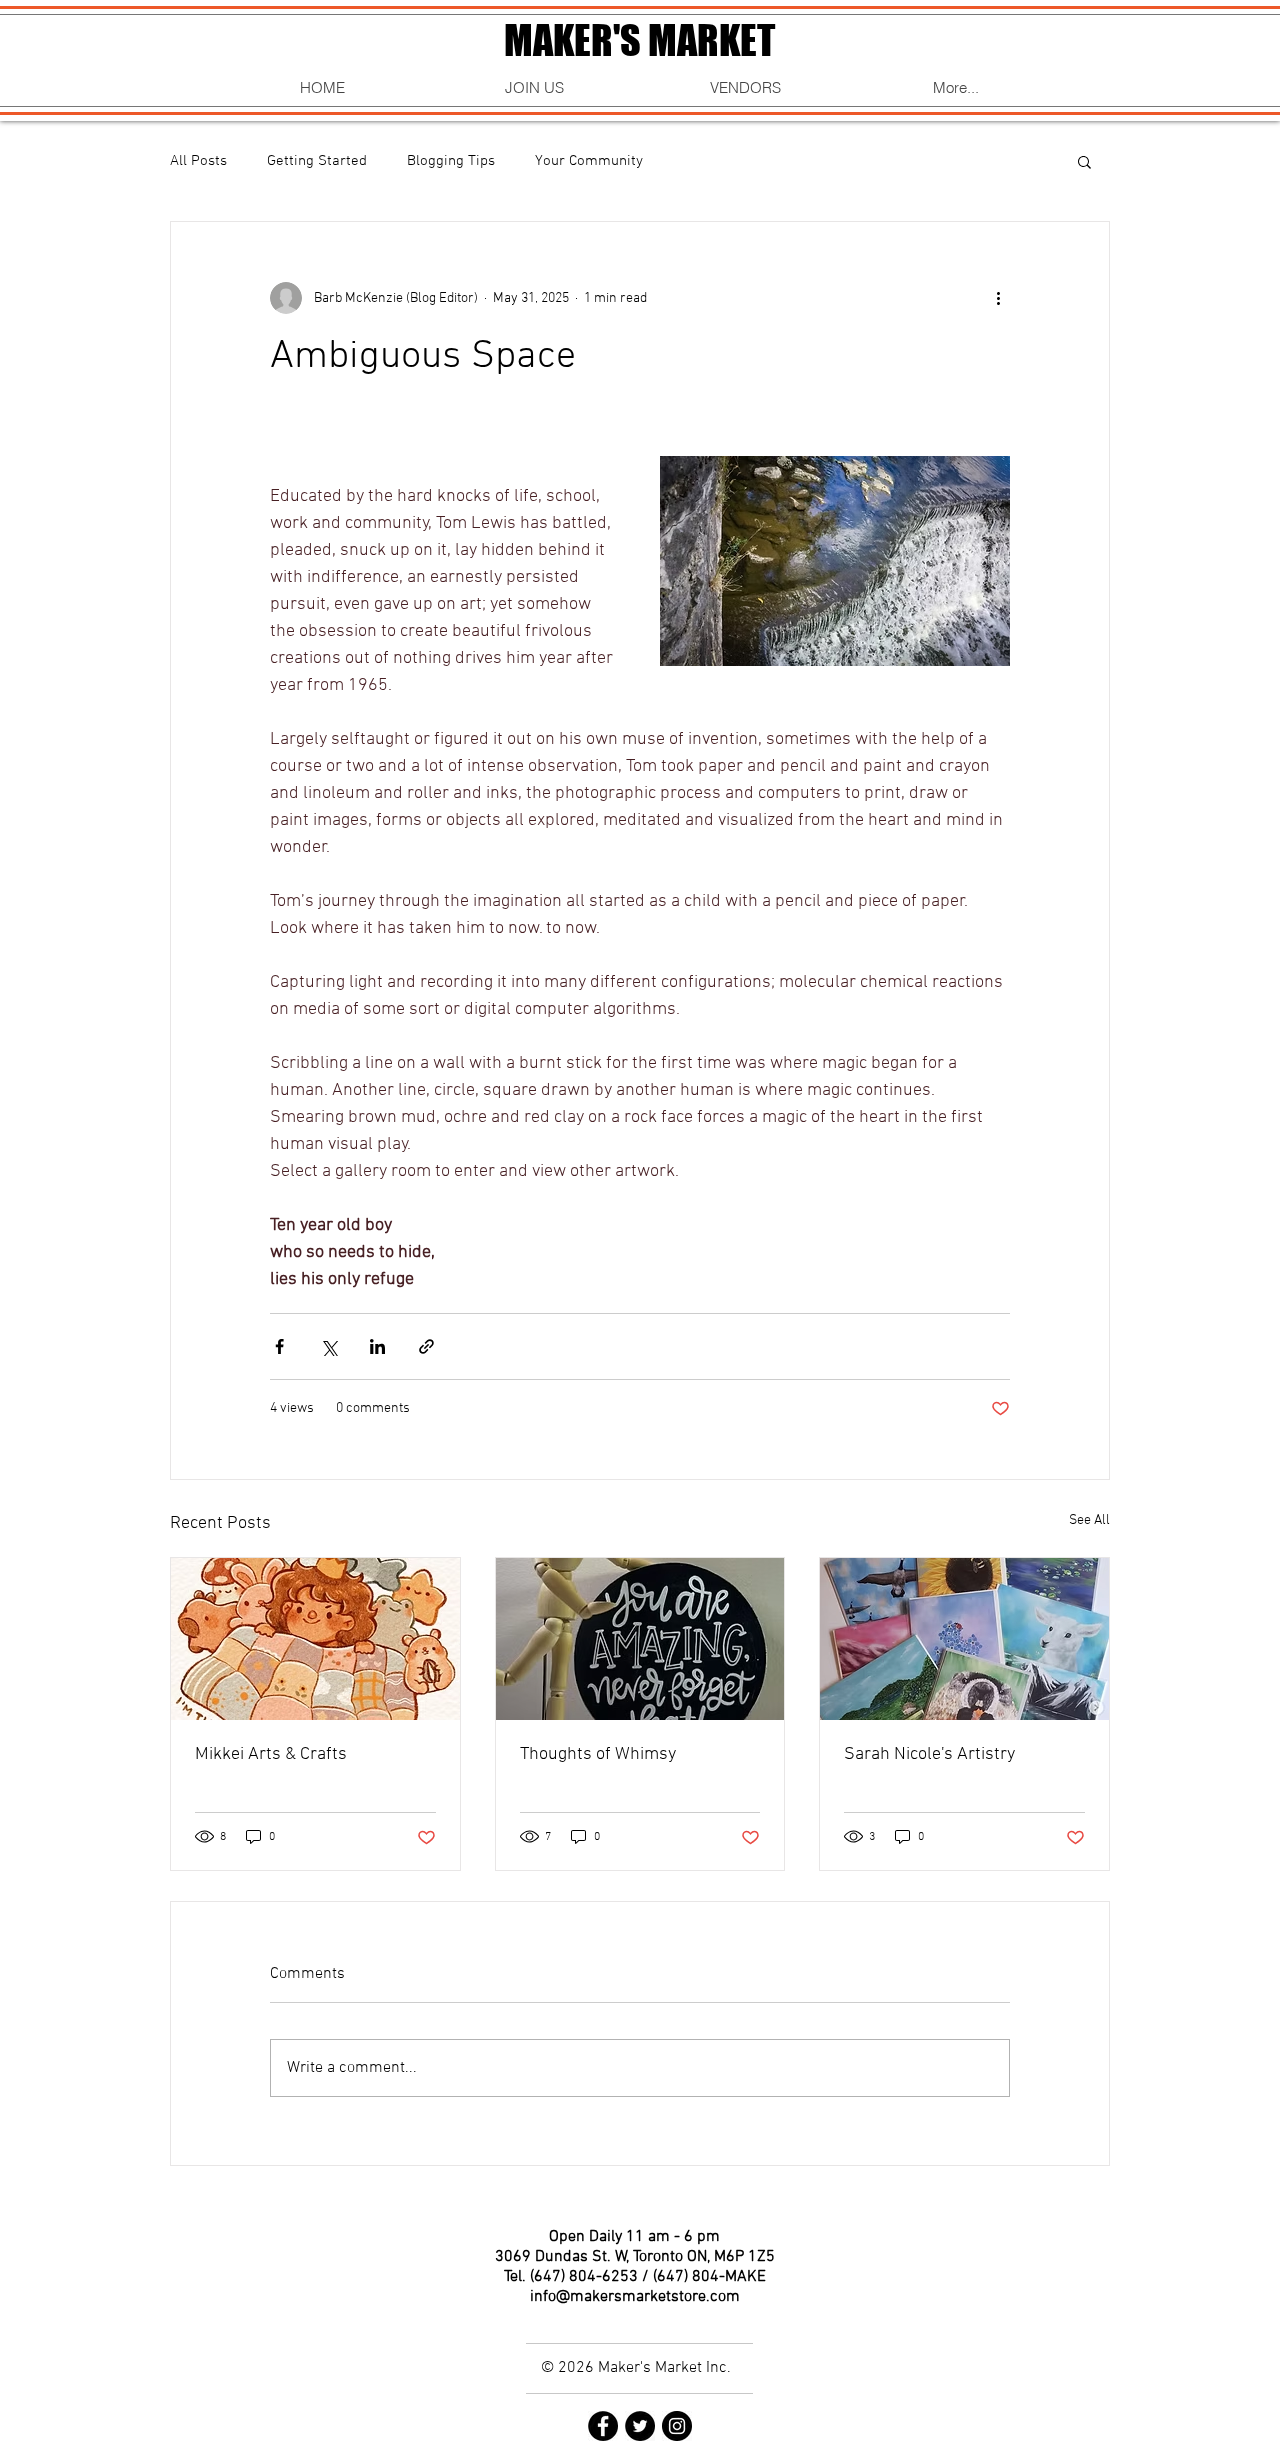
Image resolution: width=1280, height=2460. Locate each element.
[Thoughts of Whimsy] (640, 1639)
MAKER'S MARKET (639, 40)
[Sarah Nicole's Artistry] (964, 1639)
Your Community (589, 161)
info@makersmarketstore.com (635, 2297)
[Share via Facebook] (279, 1346)
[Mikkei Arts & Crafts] (315, 1639)
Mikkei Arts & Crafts (271, 1754)
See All (1089, 1520)
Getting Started (317, 161)
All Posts (198, 161)
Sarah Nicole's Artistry (929, 1754)
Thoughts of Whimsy (598, 1754)
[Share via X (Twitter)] (328, 1346)
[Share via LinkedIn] (377, 1346)
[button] (1084, 161)
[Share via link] (426, 1346)
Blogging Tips (451, 161)
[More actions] (998, 298)
